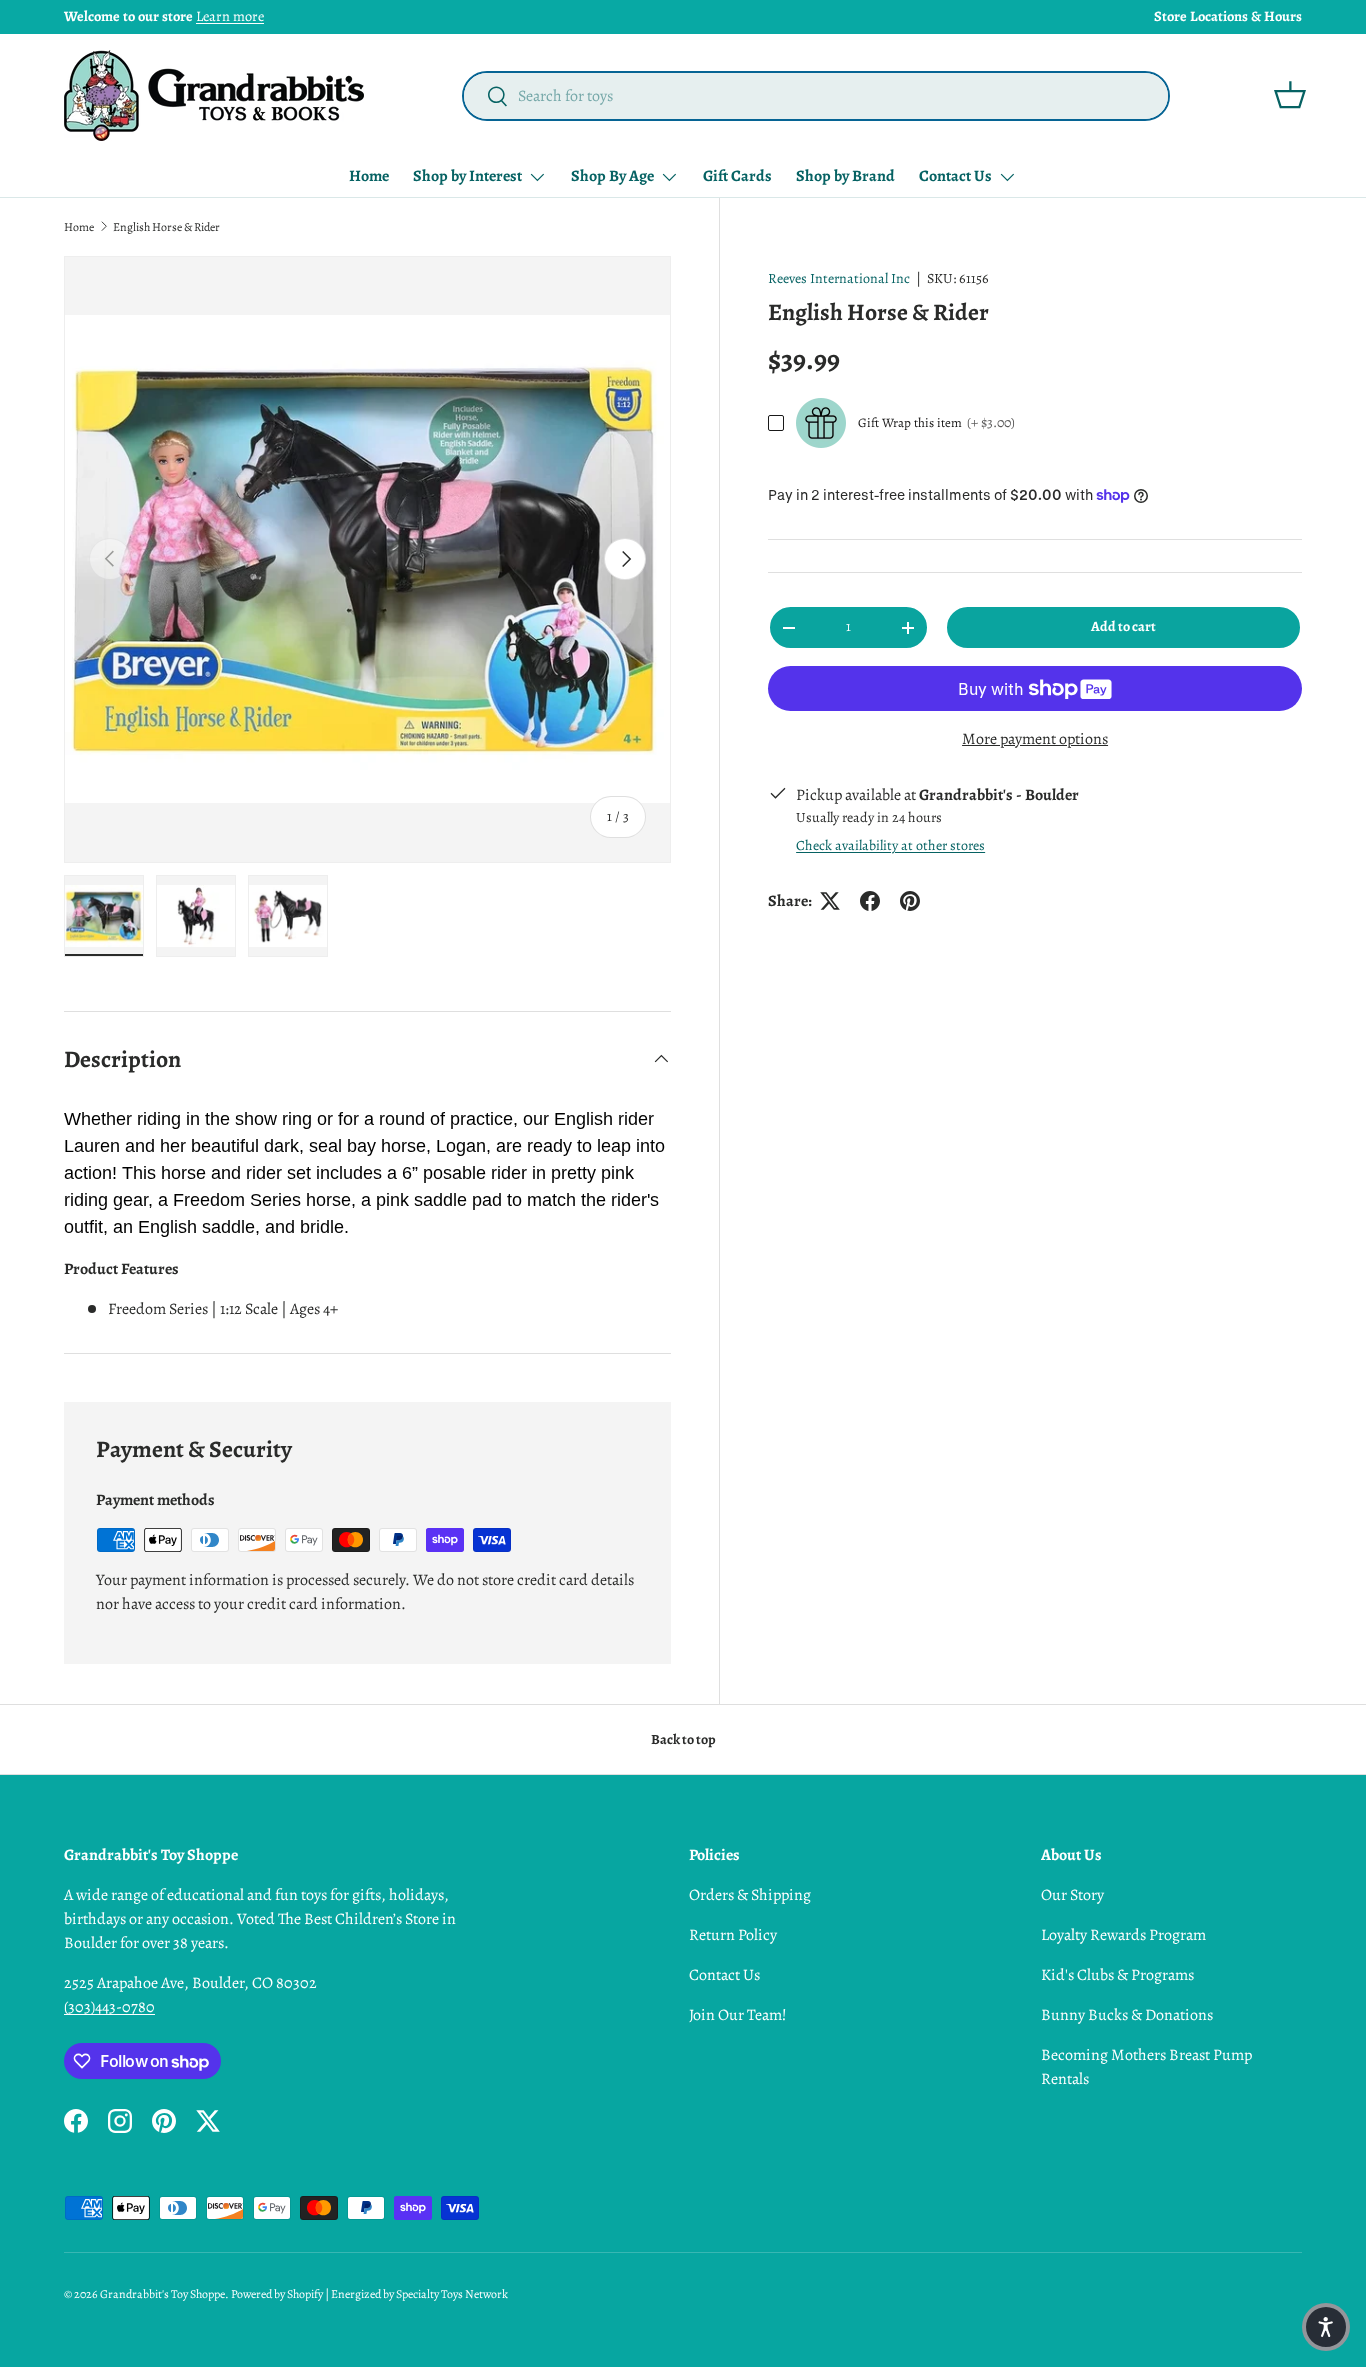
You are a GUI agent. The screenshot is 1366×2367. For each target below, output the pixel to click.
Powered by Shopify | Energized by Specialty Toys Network (369, 2294)
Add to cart (1123, 626)
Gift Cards (737, 176)
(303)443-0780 (109, 2007)
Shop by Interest (467, 176)
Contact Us (955, 176)
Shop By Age (612, 176)
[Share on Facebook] (870, 901)
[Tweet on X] (830, 901)
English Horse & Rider (166, 227)
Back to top (683, 1739)
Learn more (230, 16)
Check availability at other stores (890, 845)
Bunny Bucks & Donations (1127, 2015)
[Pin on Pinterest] (910, 901)
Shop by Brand (845, 176)
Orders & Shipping (750, 1895)
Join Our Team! (738, 2015)
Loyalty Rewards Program (1123, 1935)
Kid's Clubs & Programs (1117, 1975)
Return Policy (733, 1935)
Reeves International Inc (839, 278)
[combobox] (816, 96)
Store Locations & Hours (1228, 16)
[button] (1290, 95)
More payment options (1035, 739)
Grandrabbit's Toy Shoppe (162, 2294)
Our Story (1072, 1895)
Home (369, 176)
